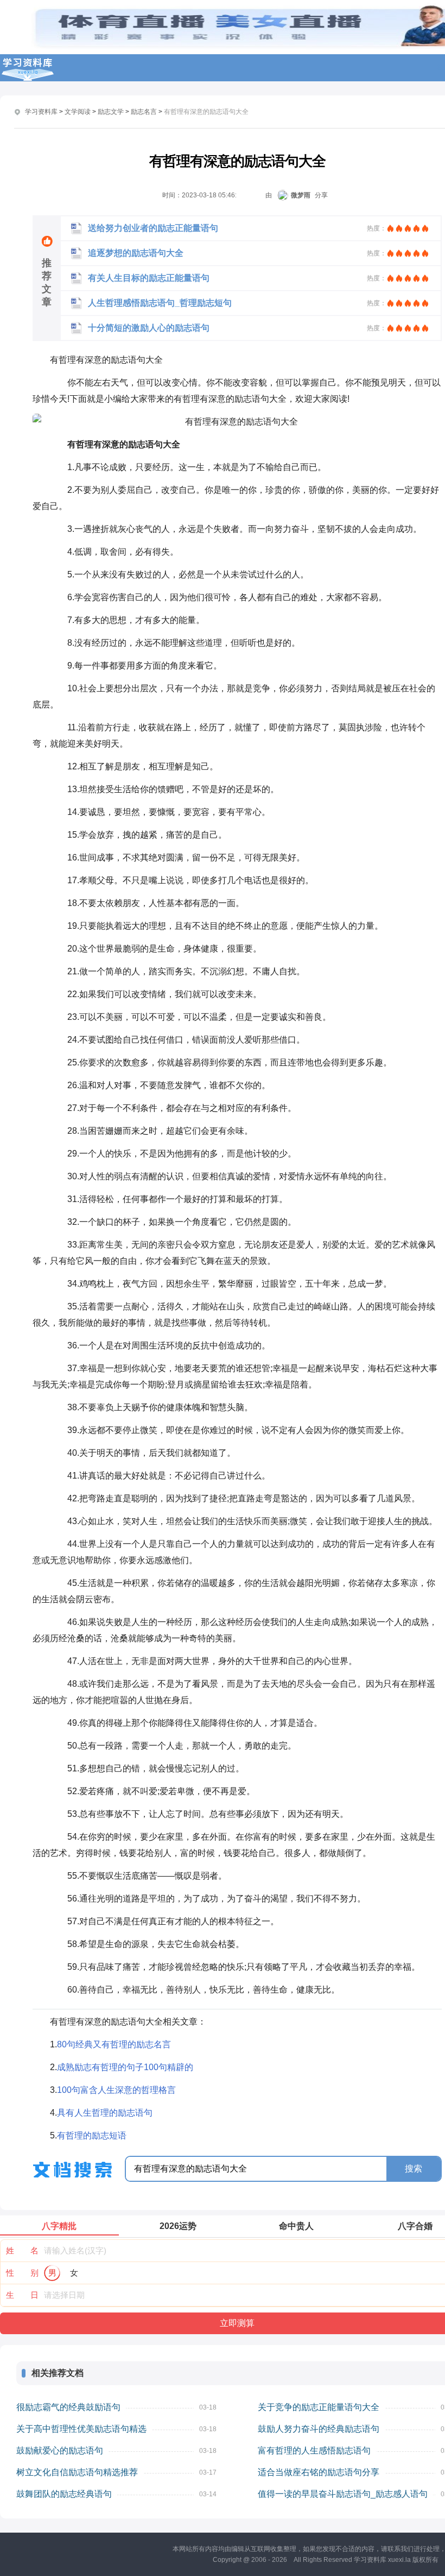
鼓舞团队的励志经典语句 (64, 2494)
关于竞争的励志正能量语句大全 (319, 2407)
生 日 (22, 2295)
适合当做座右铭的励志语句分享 (319, 2472)
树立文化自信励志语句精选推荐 (77, 2472)
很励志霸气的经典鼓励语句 (68, 2407)
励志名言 (144, 112)
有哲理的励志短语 (92, 2135)
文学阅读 (78, 112)
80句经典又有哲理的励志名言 (114, 2044)
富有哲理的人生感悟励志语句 (314, 2450)
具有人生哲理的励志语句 (105, 2113)
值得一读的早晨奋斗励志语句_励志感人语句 (343, 2494)
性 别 (22, 2273)
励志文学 (111, 112)
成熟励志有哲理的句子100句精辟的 (125, 2067)
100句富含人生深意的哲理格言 (116, 2090)
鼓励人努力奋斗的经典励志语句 (319, 2429)
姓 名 (22, 2250)
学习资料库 (41, 112)
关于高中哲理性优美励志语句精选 (81, 2429)
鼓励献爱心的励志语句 (60, 2450)
